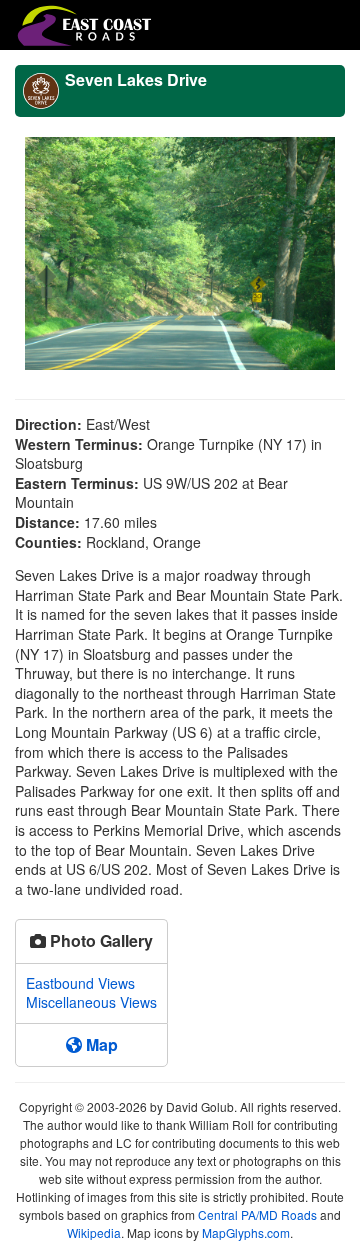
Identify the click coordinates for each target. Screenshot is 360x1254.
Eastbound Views (80, 983)
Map (100, 1044)
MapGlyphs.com (246, 1232)
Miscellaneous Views (91, 1002)
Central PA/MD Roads (257, 1214)
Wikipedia (94, 1232)
